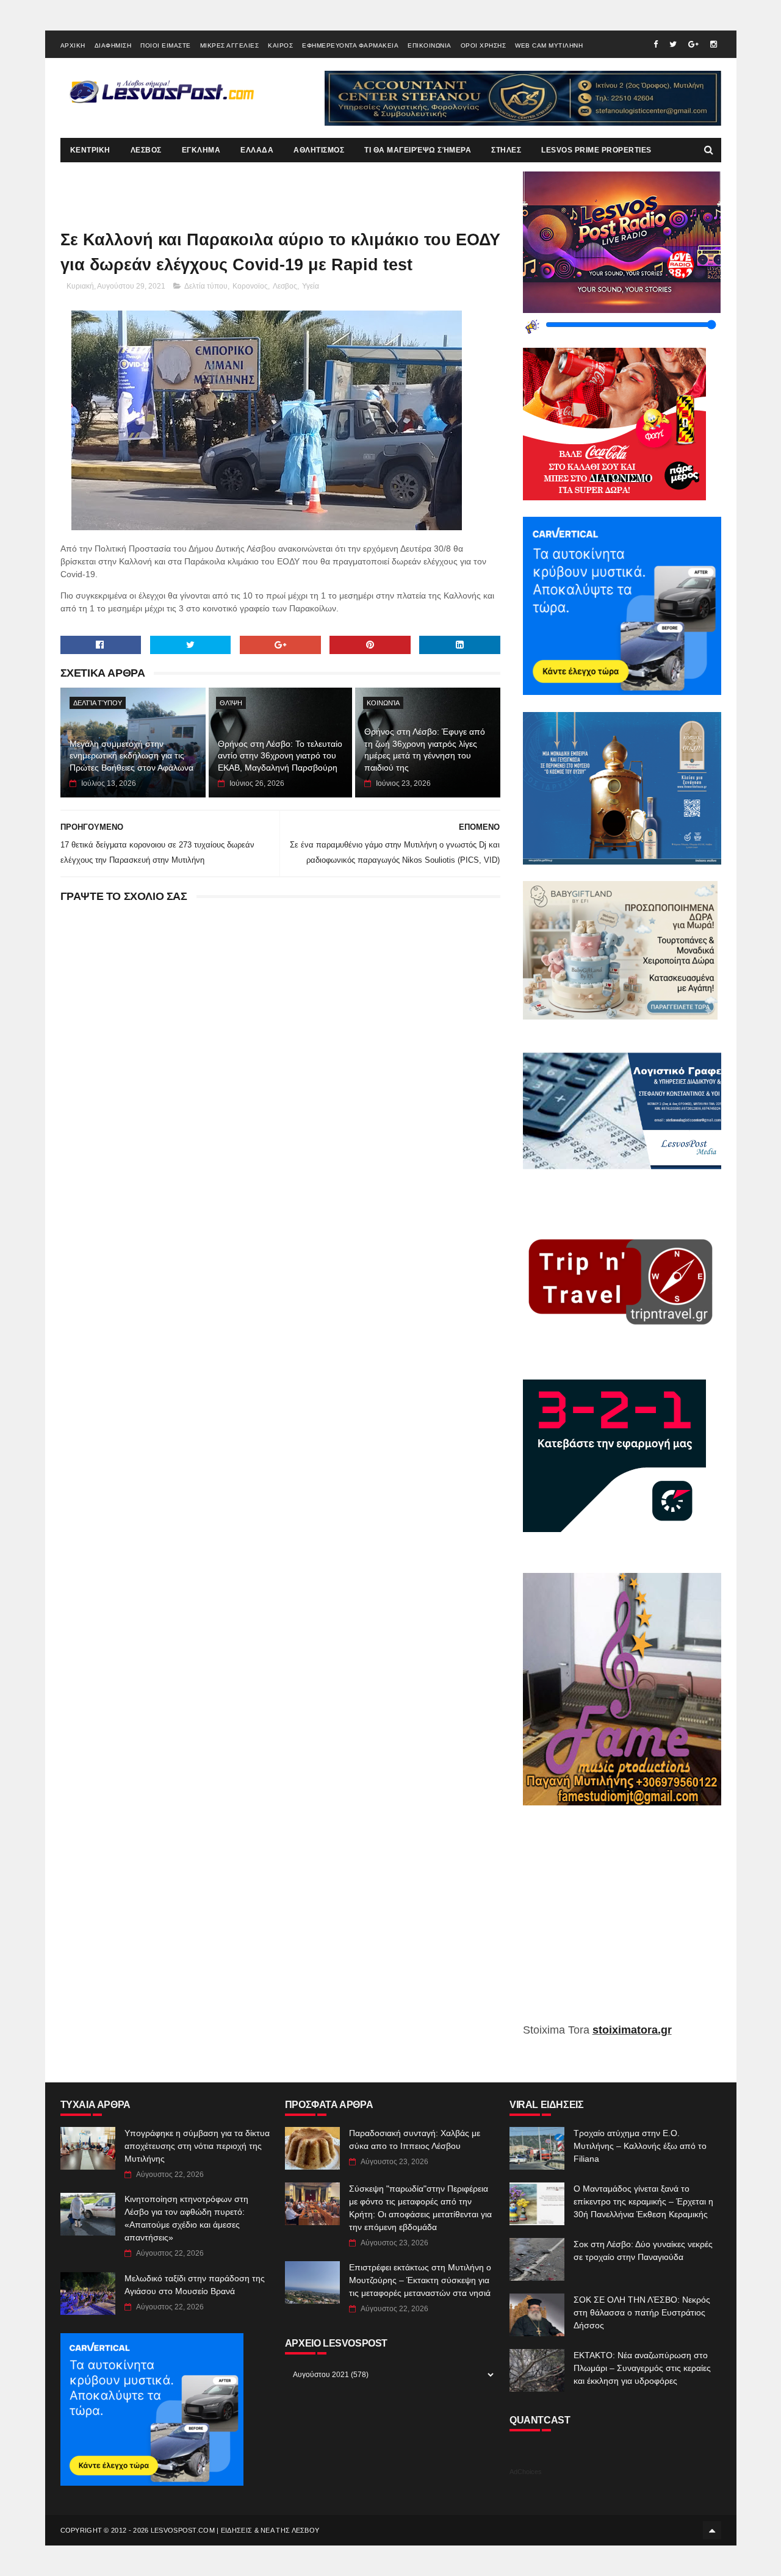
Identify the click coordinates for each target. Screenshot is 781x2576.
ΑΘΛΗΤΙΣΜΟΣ (319, 150)
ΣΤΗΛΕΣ (506, 150)
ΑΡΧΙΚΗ (73, 45)
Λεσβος (285, 286)
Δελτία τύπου (206, 286)
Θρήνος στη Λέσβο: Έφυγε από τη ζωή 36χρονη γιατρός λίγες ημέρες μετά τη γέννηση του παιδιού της (425, 750)
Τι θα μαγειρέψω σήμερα (418, 150)
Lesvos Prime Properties (596, 150)
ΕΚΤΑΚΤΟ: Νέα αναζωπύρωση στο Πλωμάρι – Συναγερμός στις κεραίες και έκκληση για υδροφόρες (642, 2368)
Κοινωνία (383, 703)
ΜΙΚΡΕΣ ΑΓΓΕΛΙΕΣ (230, 45)
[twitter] (673, 44)
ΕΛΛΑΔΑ (257, 150)
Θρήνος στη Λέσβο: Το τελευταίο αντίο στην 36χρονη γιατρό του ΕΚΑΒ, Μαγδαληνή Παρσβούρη (280, 756)
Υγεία (311, 286)
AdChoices (526, 2472)
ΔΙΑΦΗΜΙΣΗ (113, 45)
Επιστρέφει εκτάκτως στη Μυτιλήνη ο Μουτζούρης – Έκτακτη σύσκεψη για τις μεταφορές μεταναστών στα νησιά (420, 2280)
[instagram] (714, 44)
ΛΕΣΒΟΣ (146, 150)
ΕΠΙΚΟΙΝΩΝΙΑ (430, 45)
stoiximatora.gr (632, 2030)
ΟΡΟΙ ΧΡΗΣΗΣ (484, 45)
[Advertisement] (622, 1923)
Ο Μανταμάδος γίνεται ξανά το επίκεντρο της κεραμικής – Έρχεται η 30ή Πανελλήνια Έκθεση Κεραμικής (643, 2201)
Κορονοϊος (250, 286)
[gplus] (693, 44)
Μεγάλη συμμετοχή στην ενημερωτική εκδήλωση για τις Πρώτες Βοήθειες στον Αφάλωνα (131, 756)
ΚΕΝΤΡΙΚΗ (90, 150)
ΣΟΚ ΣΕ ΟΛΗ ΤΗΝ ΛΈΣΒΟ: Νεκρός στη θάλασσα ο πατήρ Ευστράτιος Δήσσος (642, 2312)
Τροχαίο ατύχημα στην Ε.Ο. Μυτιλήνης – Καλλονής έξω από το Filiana (640, 2146)
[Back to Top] (712, 2530)
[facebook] (656, 44)
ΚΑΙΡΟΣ (280, 45)
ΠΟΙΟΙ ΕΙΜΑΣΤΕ (166, 45)
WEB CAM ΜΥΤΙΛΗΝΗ (549, 45)
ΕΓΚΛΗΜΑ (201, 150)
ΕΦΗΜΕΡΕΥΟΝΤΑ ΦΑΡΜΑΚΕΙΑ (350, 45)
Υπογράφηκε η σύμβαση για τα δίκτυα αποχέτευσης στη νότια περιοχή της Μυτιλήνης (197, 2146)
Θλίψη (231, 703)
